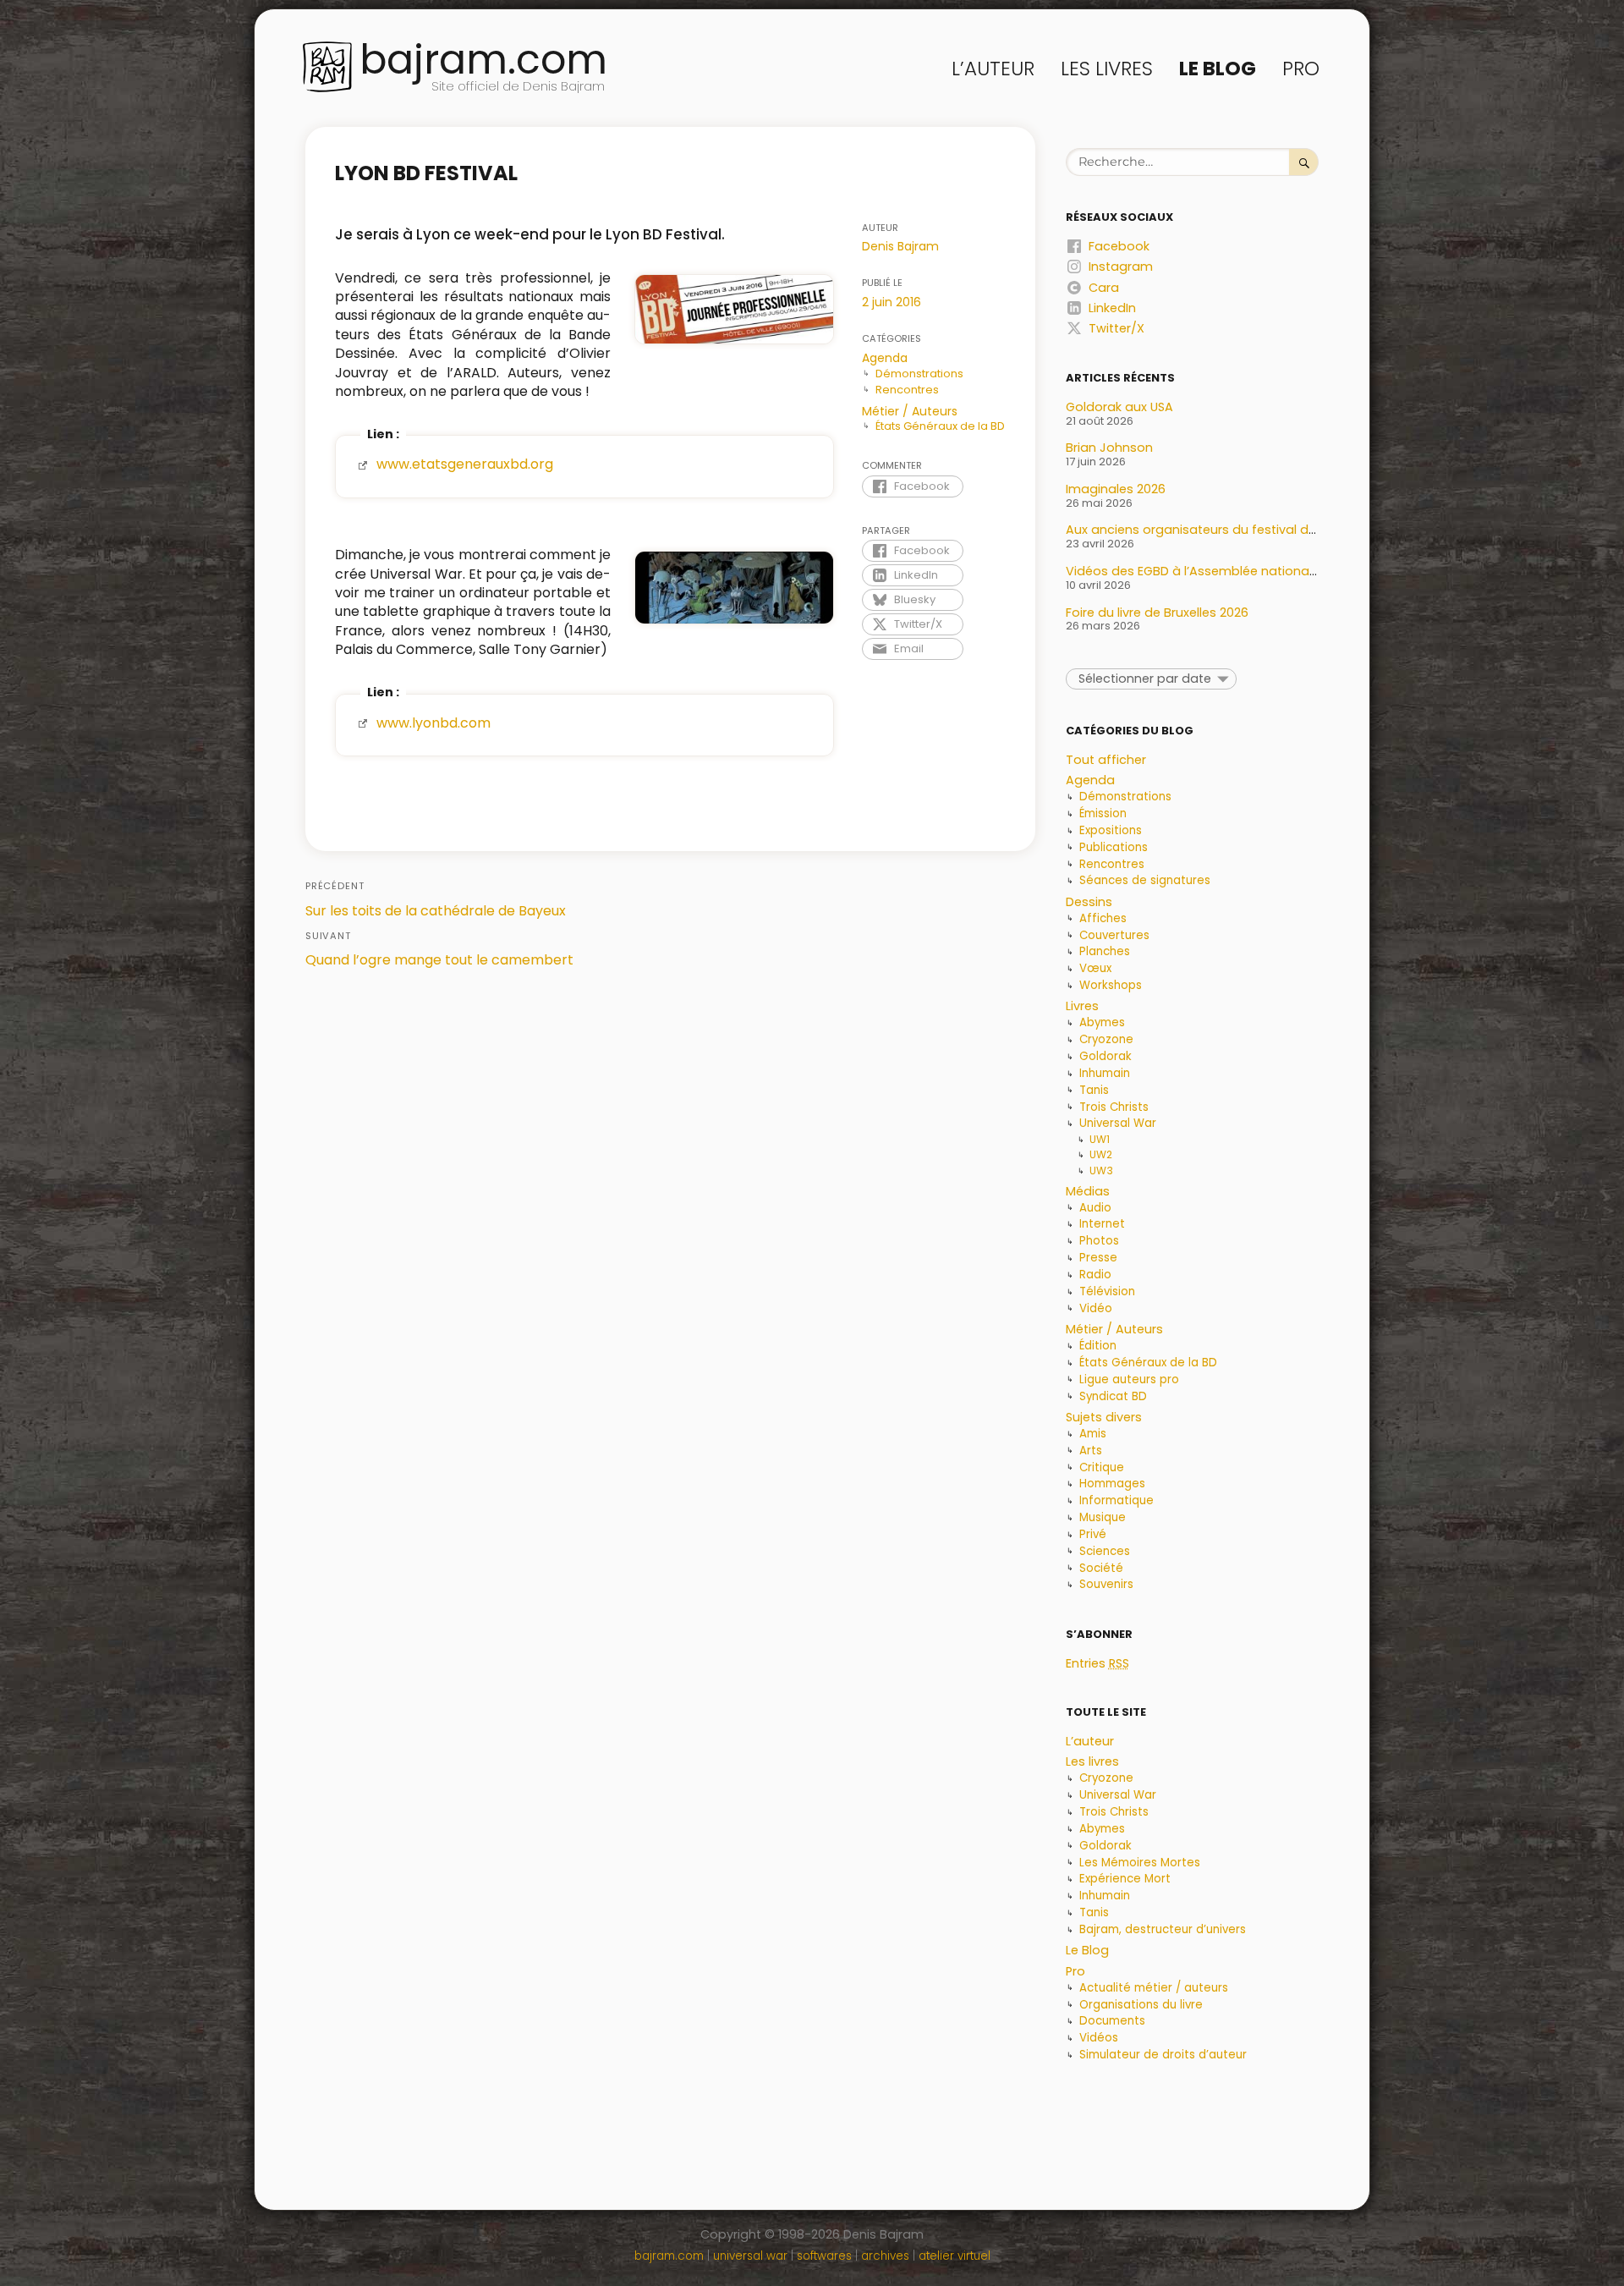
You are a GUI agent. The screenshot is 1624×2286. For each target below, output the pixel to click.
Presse (1098, 1258)
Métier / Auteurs (910, 411)
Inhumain (1105, 1073)
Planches (1105, 951)
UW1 (1100, 1139)
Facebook (922, 486)
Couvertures (1114, 935)
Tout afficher (1106, 760)
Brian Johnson (1109, 448)
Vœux (1095, 968)
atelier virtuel (955, 2256)
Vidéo (1096, 1308)
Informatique (1116, 1500)
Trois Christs (1114, 1107)
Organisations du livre (1141, 2005)
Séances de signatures (1145, 880)
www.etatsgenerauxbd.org (465, 464)
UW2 (1101, 1154)
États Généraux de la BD (940, 426)
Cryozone (1106, 1039)
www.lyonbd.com (433, 723)
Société (1101, 1568)
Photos (1099, 1241)
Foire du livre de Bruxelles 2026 (1157, 613)
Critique (1102, 1467)
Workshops (1111, 985)
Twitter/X (918, 624)
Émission (1103, 813)
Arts (1091, 1451)
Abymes (1102, 1022)
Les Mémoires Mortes (1140, 1863)
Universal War (1118, 1123)
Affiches (1103, 918)
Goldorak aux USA (1119, 407)
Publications (1114, 847)
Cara (1104, 288)
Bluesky (915, 599)
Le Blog (1218, 69)
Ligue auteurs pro (1129, 1379)
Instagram (1121, 267)
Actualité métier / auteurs (1154, 1988)
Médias (1088, 1191)
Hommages (1112, 1484)
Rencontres (907, 390)
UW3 (1101, 1170)
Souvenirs (1106, 1584)
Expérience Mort (1125, 1879)
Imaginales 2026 (1116, 489)
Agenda (885, 358)
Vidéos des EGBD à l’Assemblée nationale (1193, 571)
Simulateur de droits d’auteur (1163, 2055)
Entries (1097, 1663)
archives (885, 2256)
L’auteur (993, 69)
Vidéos (1099, 2038)
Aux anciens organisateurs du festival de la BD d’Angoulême (1251, 530)
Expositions (1111, 830)
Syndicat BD (1113, 1396)
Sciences (1105, 1551)
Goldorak (1106, 1056)
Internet (1102, 1224)
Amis (1093, 1434)
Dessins (1089, 902)
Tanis (1094, 1090)
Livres (1082, 1006)
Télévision (1107, 1291)
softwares (824, 2256)
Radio (1095, 1275)
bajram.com (483, 60)
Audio (1095, 1208)
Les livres (1107, 69)
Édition (1098, 1346)
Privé (1093, 1534)
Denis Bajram (900, 246)
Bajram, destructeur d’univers (1163, 1929)
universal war (750, 2256)
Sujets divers (1104, 1417)
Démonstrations (919, 374)
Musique (1103, 1517)
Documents (1112, 2021)
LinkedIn (916, 575)
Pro (1301, 69)
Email (909, 648)
